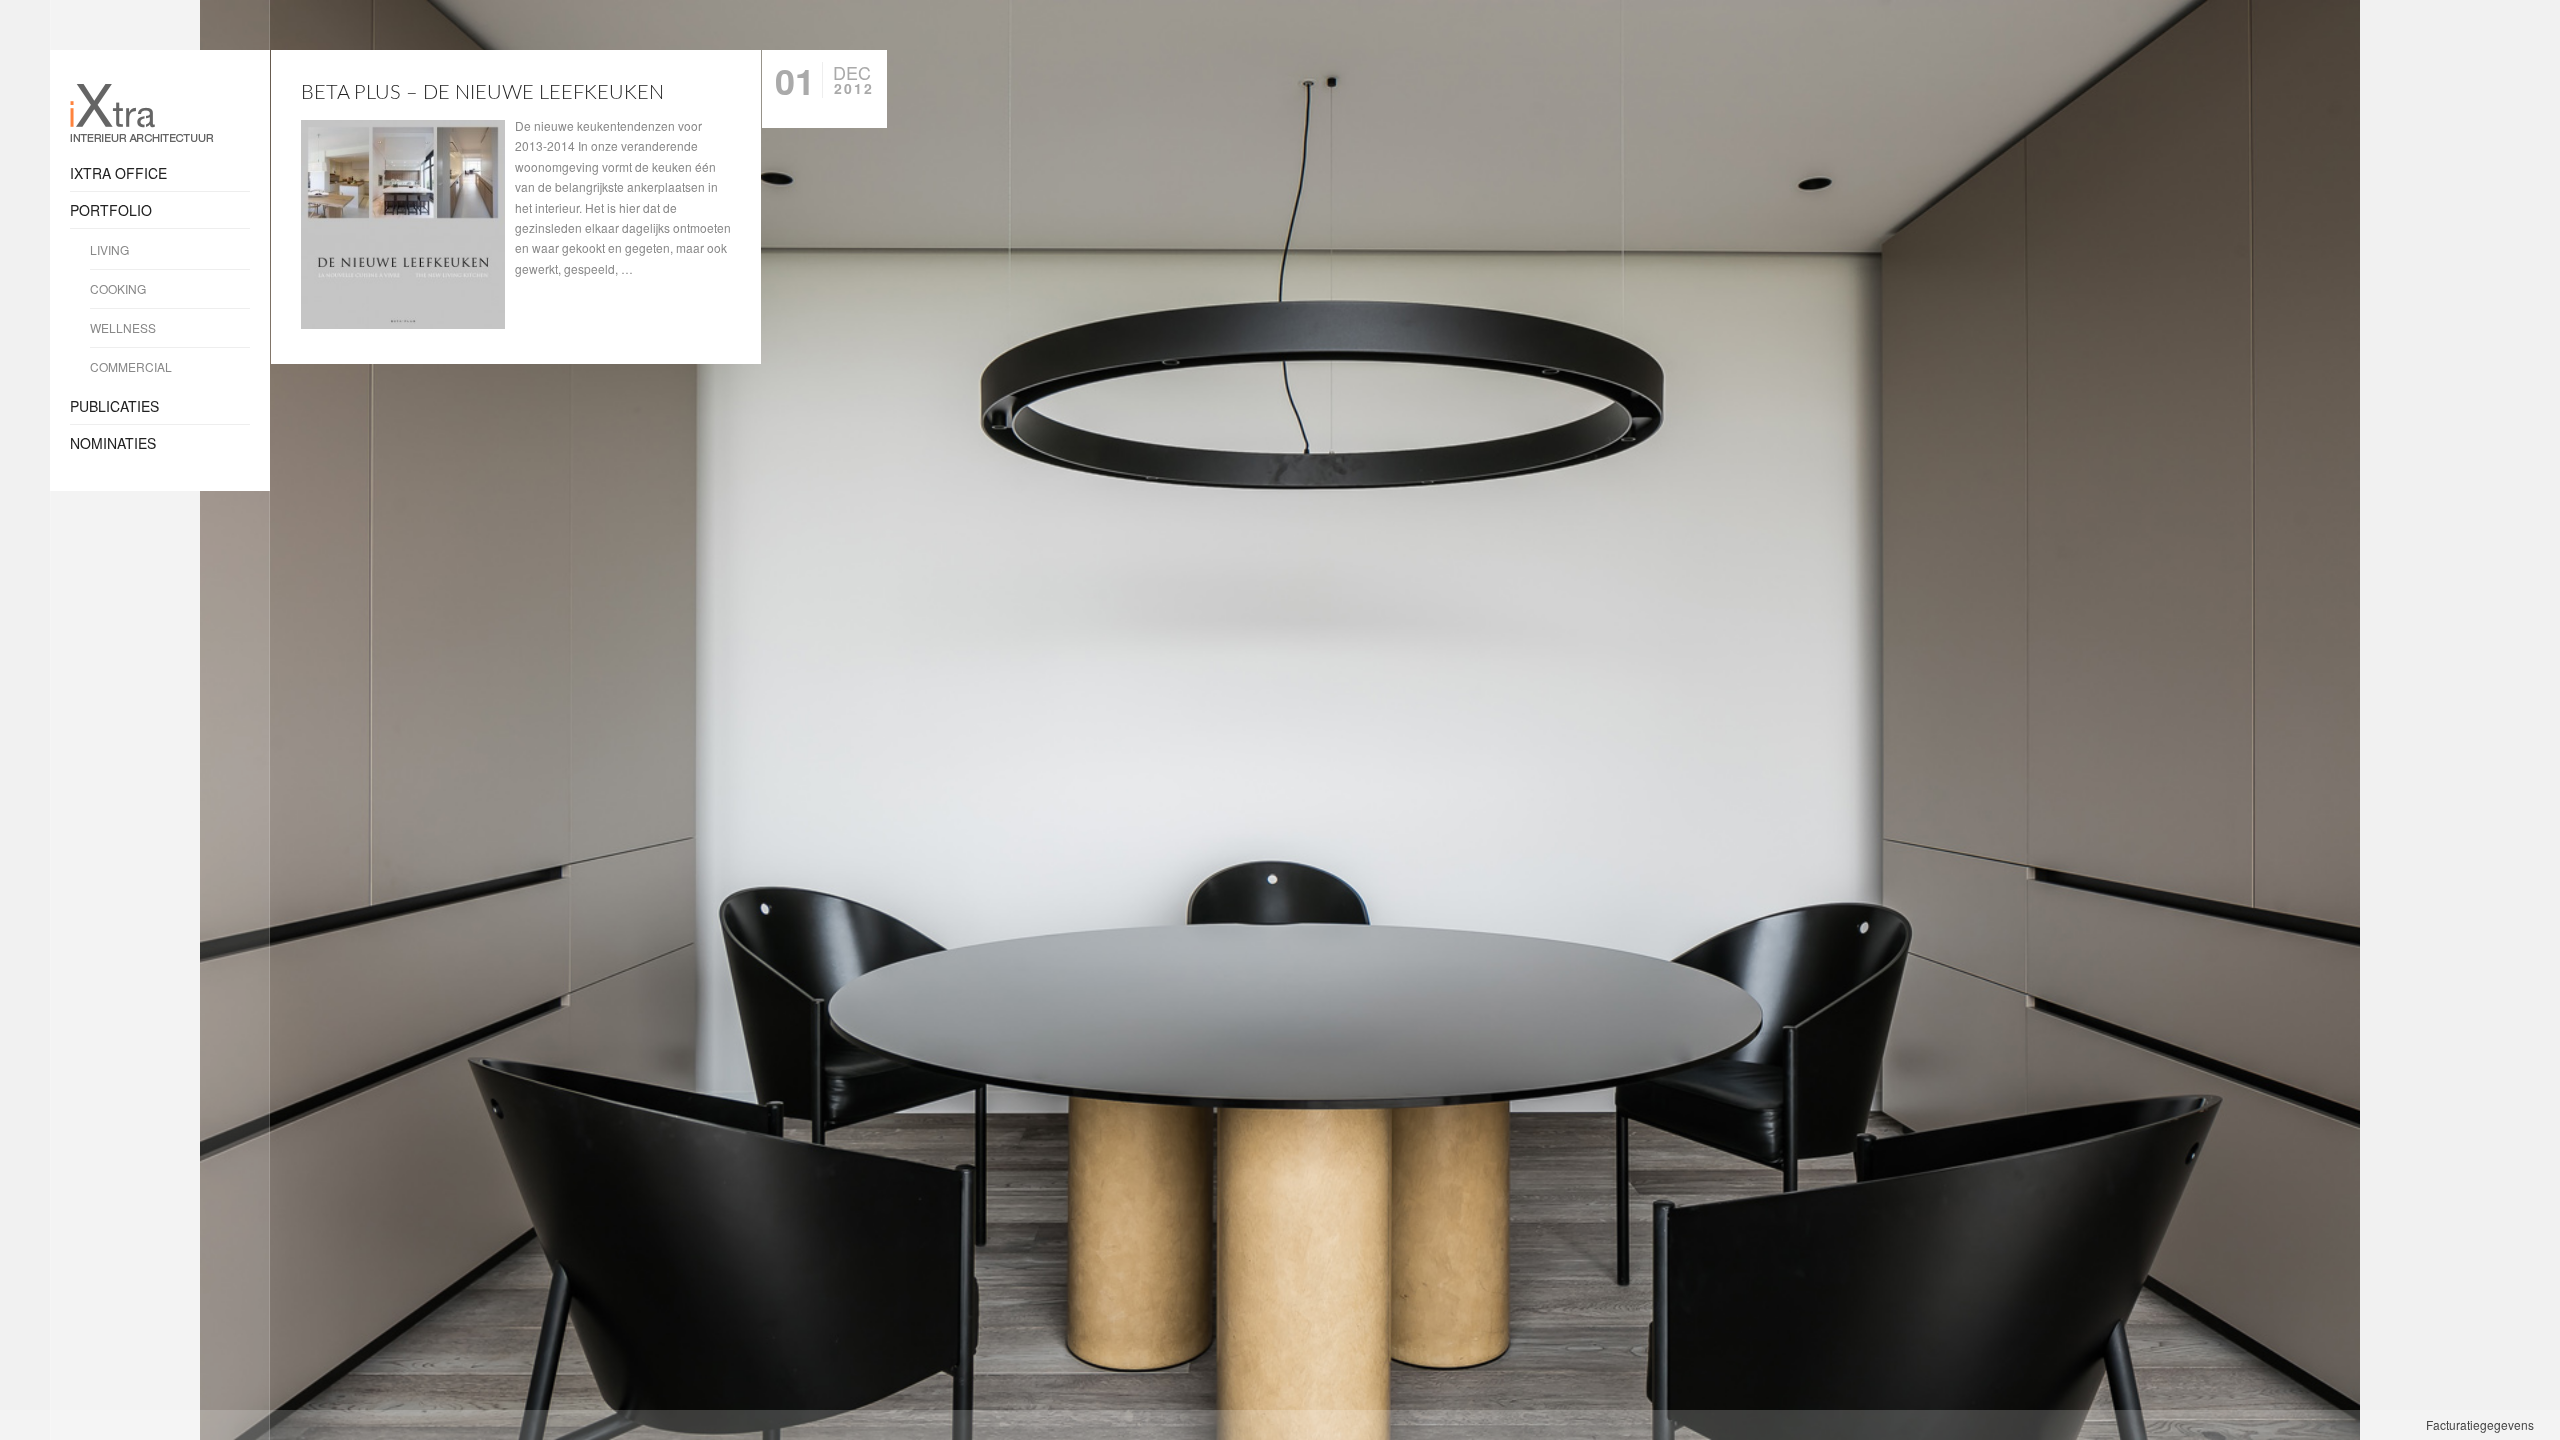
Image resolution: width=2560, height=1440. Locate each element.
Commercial (131, 366)
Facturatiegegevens (2480, 1424)
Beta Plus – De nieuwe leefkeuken (482, 93)
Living (109, 249)
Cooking (118, 288)
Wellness (123, 327)
